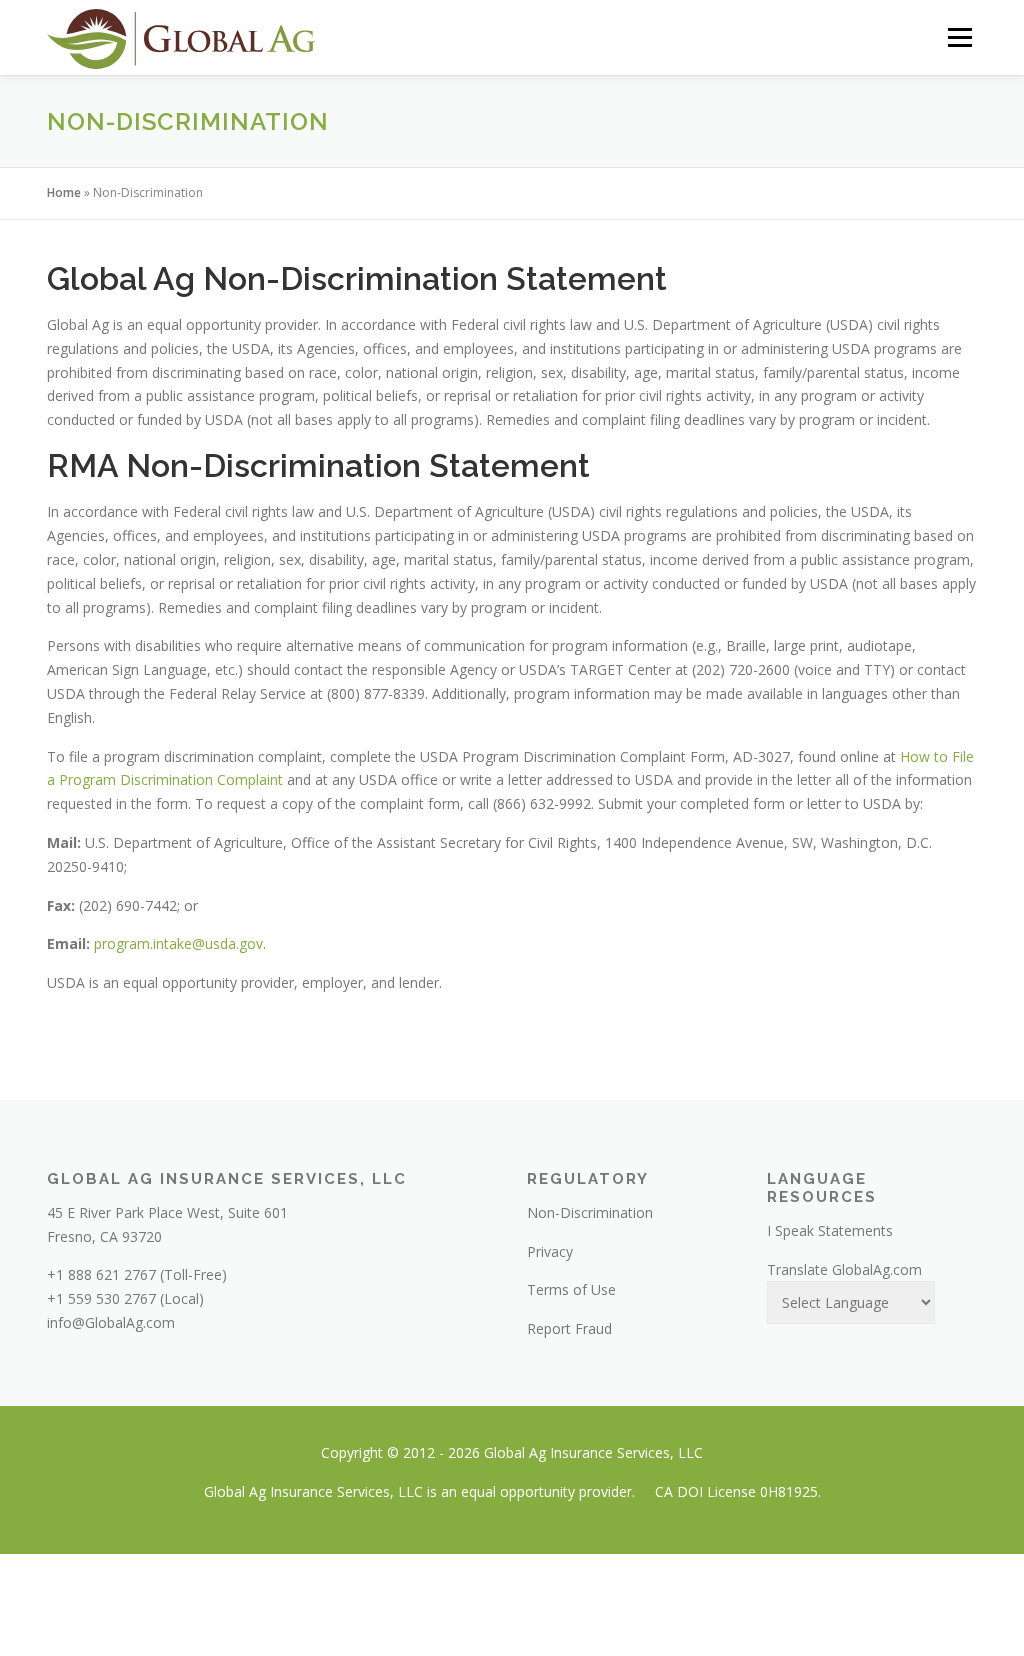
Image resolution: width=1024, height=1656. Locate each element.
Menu (959, 37)
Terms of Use (571, 1289)
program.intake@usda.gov (178, 943)
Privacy (550, 1251)
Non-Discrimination (590, 1212)
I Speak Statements (830, 1230)
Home (64, 192)
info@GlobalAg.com (111, 1322)
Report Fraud (569, 1328)
